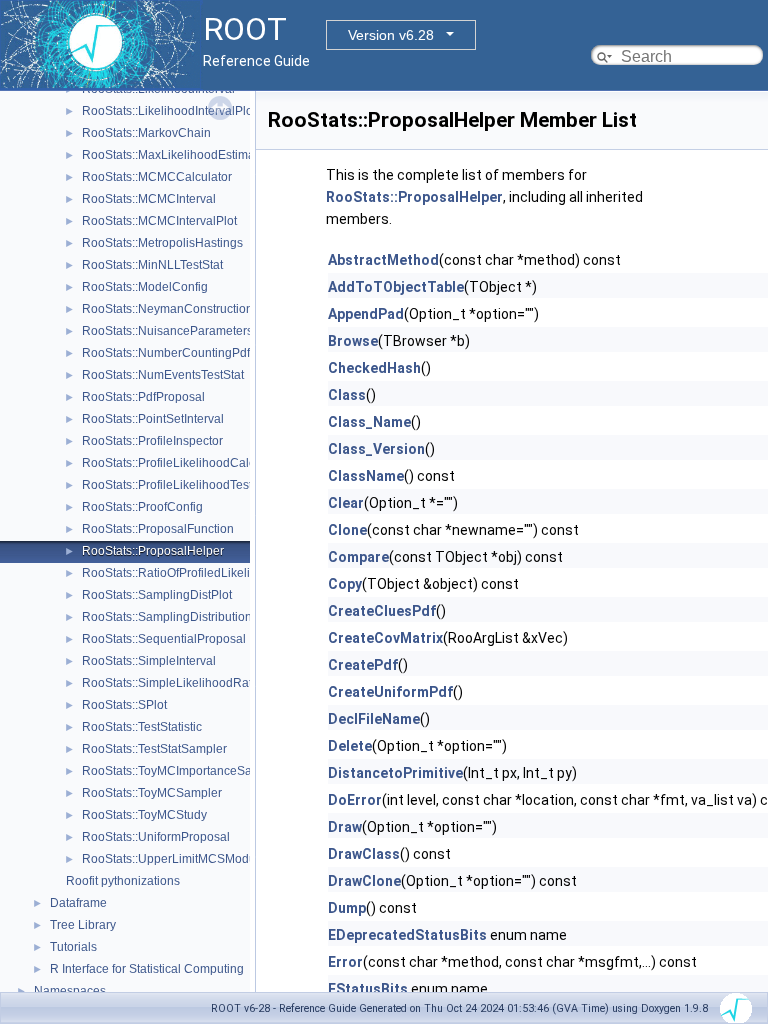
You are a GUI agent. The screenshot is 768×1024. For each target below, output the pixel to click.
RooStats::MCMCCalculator (157, 177)
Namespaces (70, 991)
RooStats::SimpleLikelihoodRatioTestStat (193, 683)
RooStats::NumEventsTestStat (163, 375)
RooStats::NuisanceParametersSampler (190, 331)
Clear (346, 503)
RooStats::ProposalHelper (153, 551)
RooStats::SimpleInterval (149, 661)
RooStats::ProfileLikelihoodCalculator (184, 463)
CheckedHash (374, 368)
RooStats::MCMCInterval (149, 199)
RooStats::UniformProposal (156, 837)
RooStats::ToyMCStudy (144, 815)
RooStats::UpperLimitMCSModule (174, 859)
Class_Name (369, 422)
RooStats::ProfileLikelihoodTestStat (177, 485)
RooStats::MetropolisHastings (162, 243)
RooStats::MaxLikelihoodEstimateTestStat (195, 155)
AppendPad (366, 314)
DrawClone (364, 881)
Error (345, 962)
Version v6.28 (391, 35)
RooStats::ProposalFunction (158, 529)
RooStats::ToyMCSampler (152, 793)
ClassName (366, 476)
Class (347, 395)
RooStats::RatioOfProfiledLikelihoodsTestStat (204, 573)
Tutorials (73, 947)
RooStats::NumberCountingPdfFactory (186, 353)
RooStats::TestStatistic (142, 727)
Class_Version (376, 449)
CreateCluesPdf (382, 611)
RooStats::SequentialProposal (164, 639)
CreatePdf (363, 665)
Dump (347, 908)
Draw (345, 827)
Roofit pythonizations (123, 881)
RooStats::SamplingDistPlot (157, 595)
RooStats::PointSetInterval (153, 419)
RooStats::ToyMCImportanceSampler (182, 771)
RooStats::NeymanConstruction (167, 309)
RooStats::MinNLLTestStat (152, 265)
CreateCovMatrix (385, 638)
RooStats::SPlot (124, 705)
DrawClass (364, 854)
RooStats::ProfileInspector (152, 441)
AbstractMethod (383, 260)
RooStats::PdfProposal (143, 397)
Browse (353, 341)
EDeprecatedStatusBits (407, 935)
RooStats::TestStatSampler (154, 749)
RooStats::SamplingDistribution (167, 617)
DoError (355, 800)
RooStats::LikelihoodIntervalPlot (169, 111)
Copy (345, 584)
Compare (358, 557)
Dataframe (78, 903)
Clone (347, 530)
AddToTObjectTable (396, 287)
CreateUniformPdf (390, 692)
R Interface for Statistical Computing (147, 969)
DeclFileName (374, 719)
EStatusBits (368, 989)
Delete (350, 746)
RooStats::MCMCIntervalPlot (159, 221)
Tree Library (83, 925)
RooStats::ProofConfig (142, 507)
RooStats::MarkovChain (146, 133)
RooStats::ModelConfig (145, 287)
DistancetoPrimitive (395, 773)
